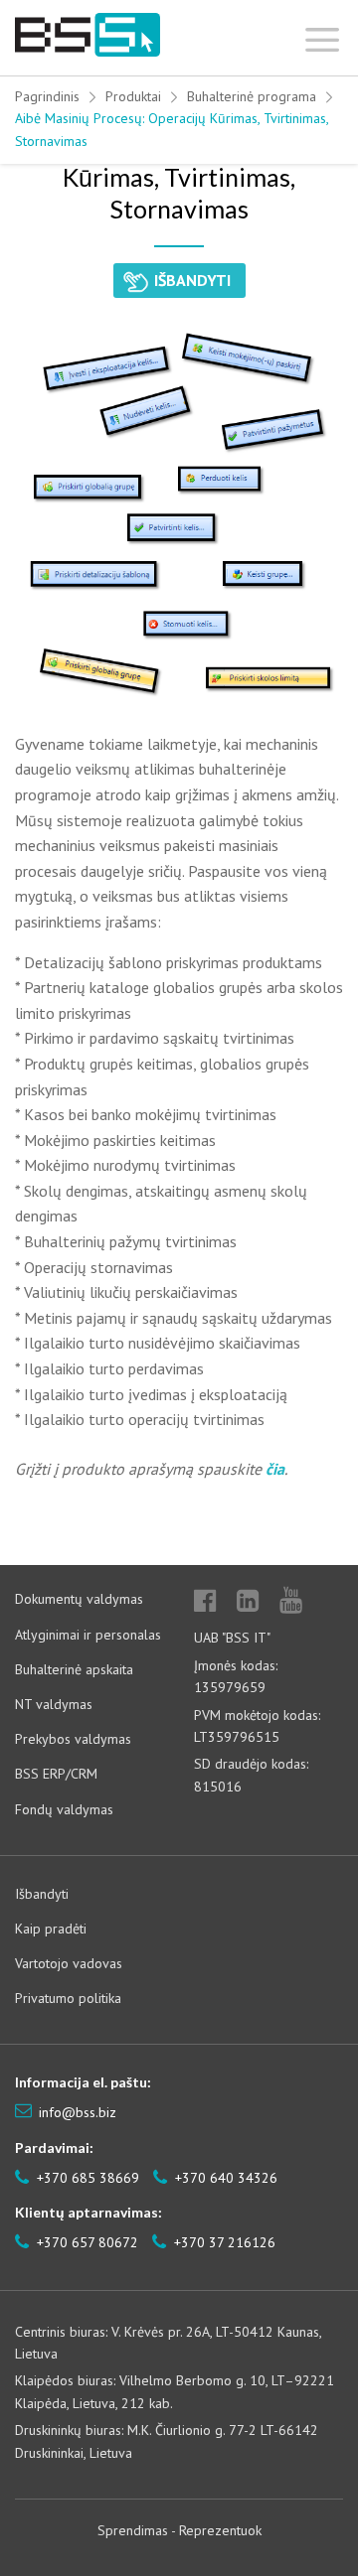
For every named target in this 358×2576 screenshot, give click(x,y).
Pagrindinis (47, 96)
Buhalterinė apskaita (74, 1669)
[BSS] (88, 35)
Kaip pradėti (51, 1929)
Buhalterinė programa (252, 96)
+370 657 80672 (86, 2242)
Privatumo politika (68, 1998)
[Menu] (323, 35)
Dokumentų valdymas (79, 1599)
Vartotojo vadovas (69, 1963)
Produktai (133, 96)
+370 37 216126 (223, 2242)
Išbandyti (42, 1894)
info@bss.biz (78, 2112)
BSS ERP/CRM (56, 1774)
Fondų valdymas (64, 1809)
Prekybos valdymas (73, 1739)
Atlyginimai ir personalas (88, 1635)
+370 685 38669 (86, 2178)
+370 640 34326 (224, 2178)
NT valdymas (54, 1704)
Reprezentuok (220, 2530)
